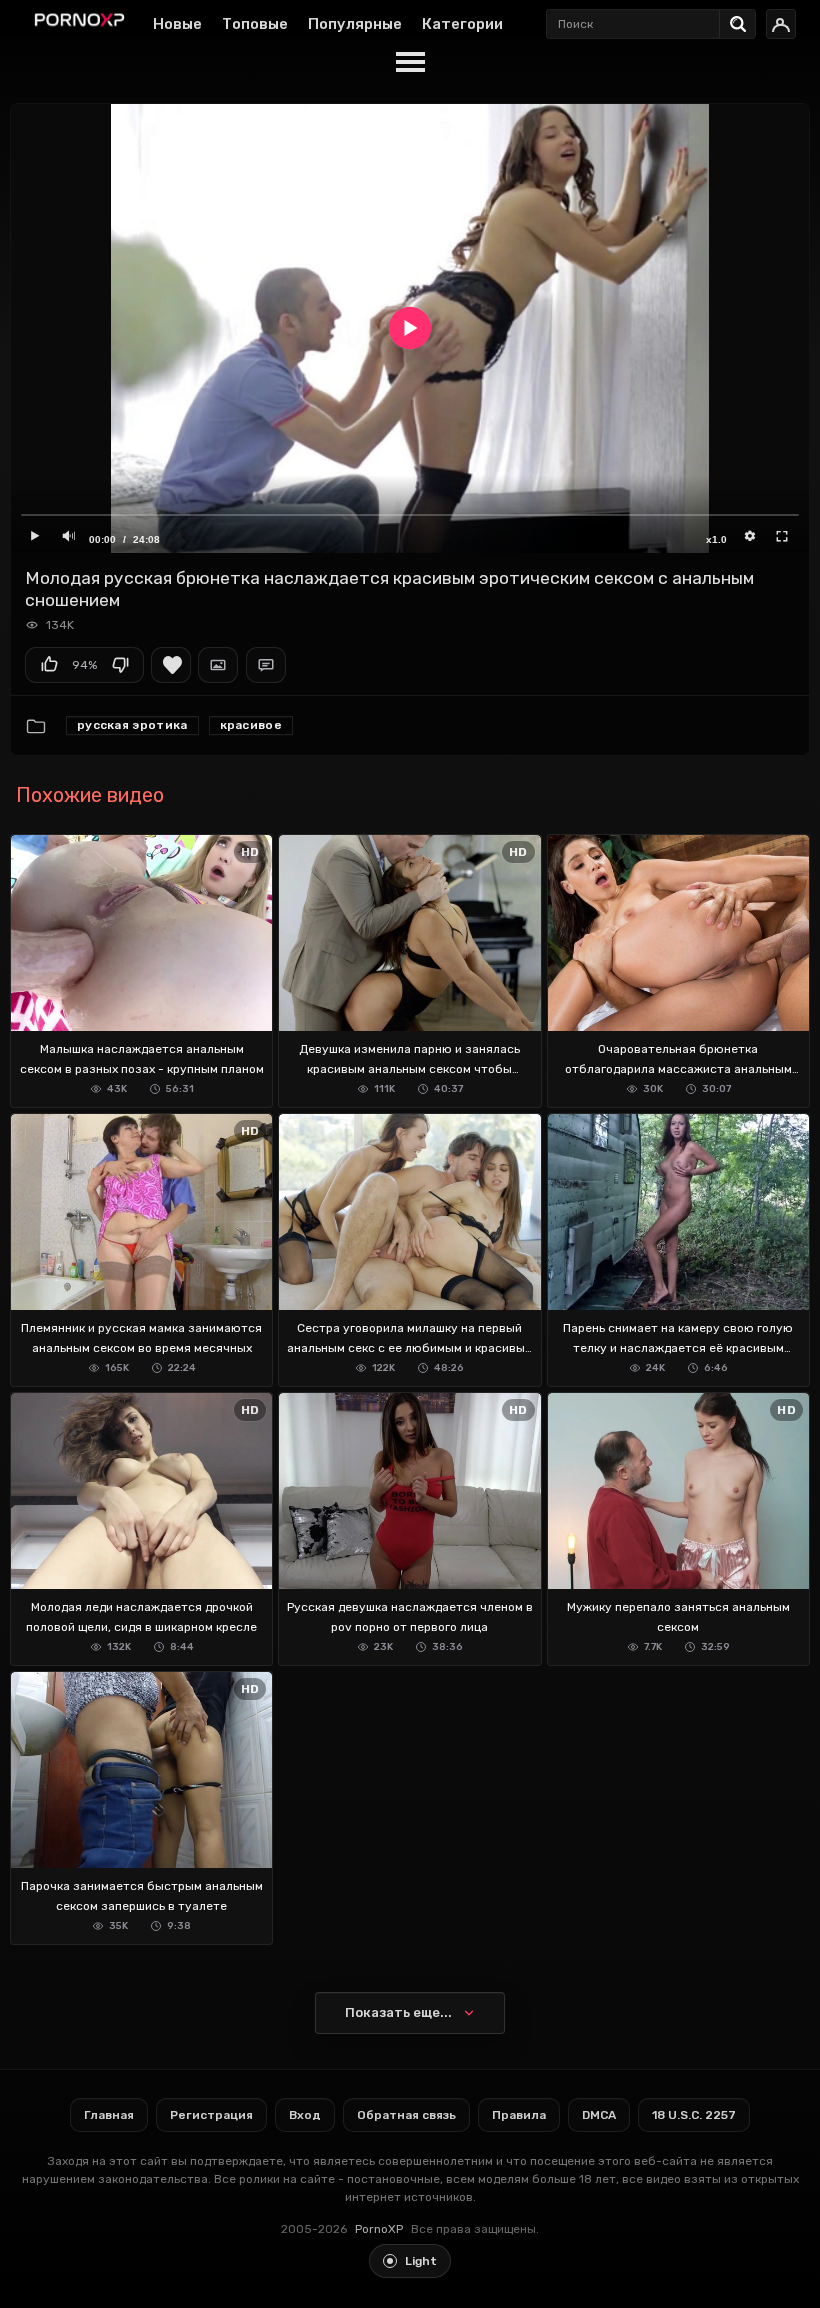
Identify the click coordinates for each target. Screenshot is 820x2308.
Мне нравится (49, 665)
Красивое (251, 725)
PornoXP (379, 2229)
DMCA (599, 2115)
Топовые (255, 24)
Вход (305, 2115)
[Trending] (743, 20)
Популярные (355, 24)
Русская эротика (132, 725)
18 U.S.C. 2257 (694, 2115)
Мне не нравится (120, 665)
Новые (177, 24)
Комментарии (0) (266, 665)
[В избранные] (171, 665)
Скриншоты (218, 665)
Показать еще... (398, 2012)
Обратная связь (406, 2115)
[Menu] (410, 63)
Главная (109, 2115)
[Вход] (781, 24)
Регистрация (211, 2115)
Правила (519, 2115)
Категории (462, 24)
